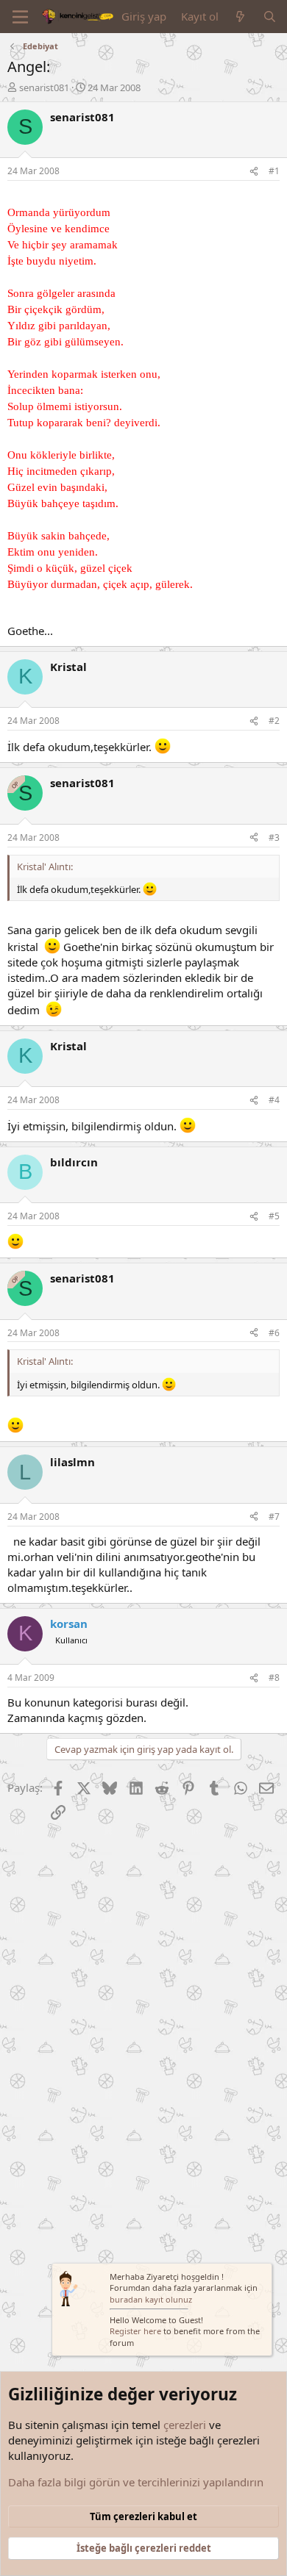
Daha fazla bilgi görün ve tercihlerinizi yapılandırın (136, 2482)
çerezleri (185, 2425)
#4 (274, 1100)
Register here (135, 2331)
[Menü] (20, 17)
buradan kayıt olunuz (151, 2299)
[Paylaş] (254, 172)
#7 (274, 1517)
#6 (274, 1333)
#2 (274, 721)
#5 (274, 1216)
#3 (274, 837)
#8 (274, 1678)
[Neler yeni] (240, 17)
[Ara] (270, 17)
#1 (274, 171)
